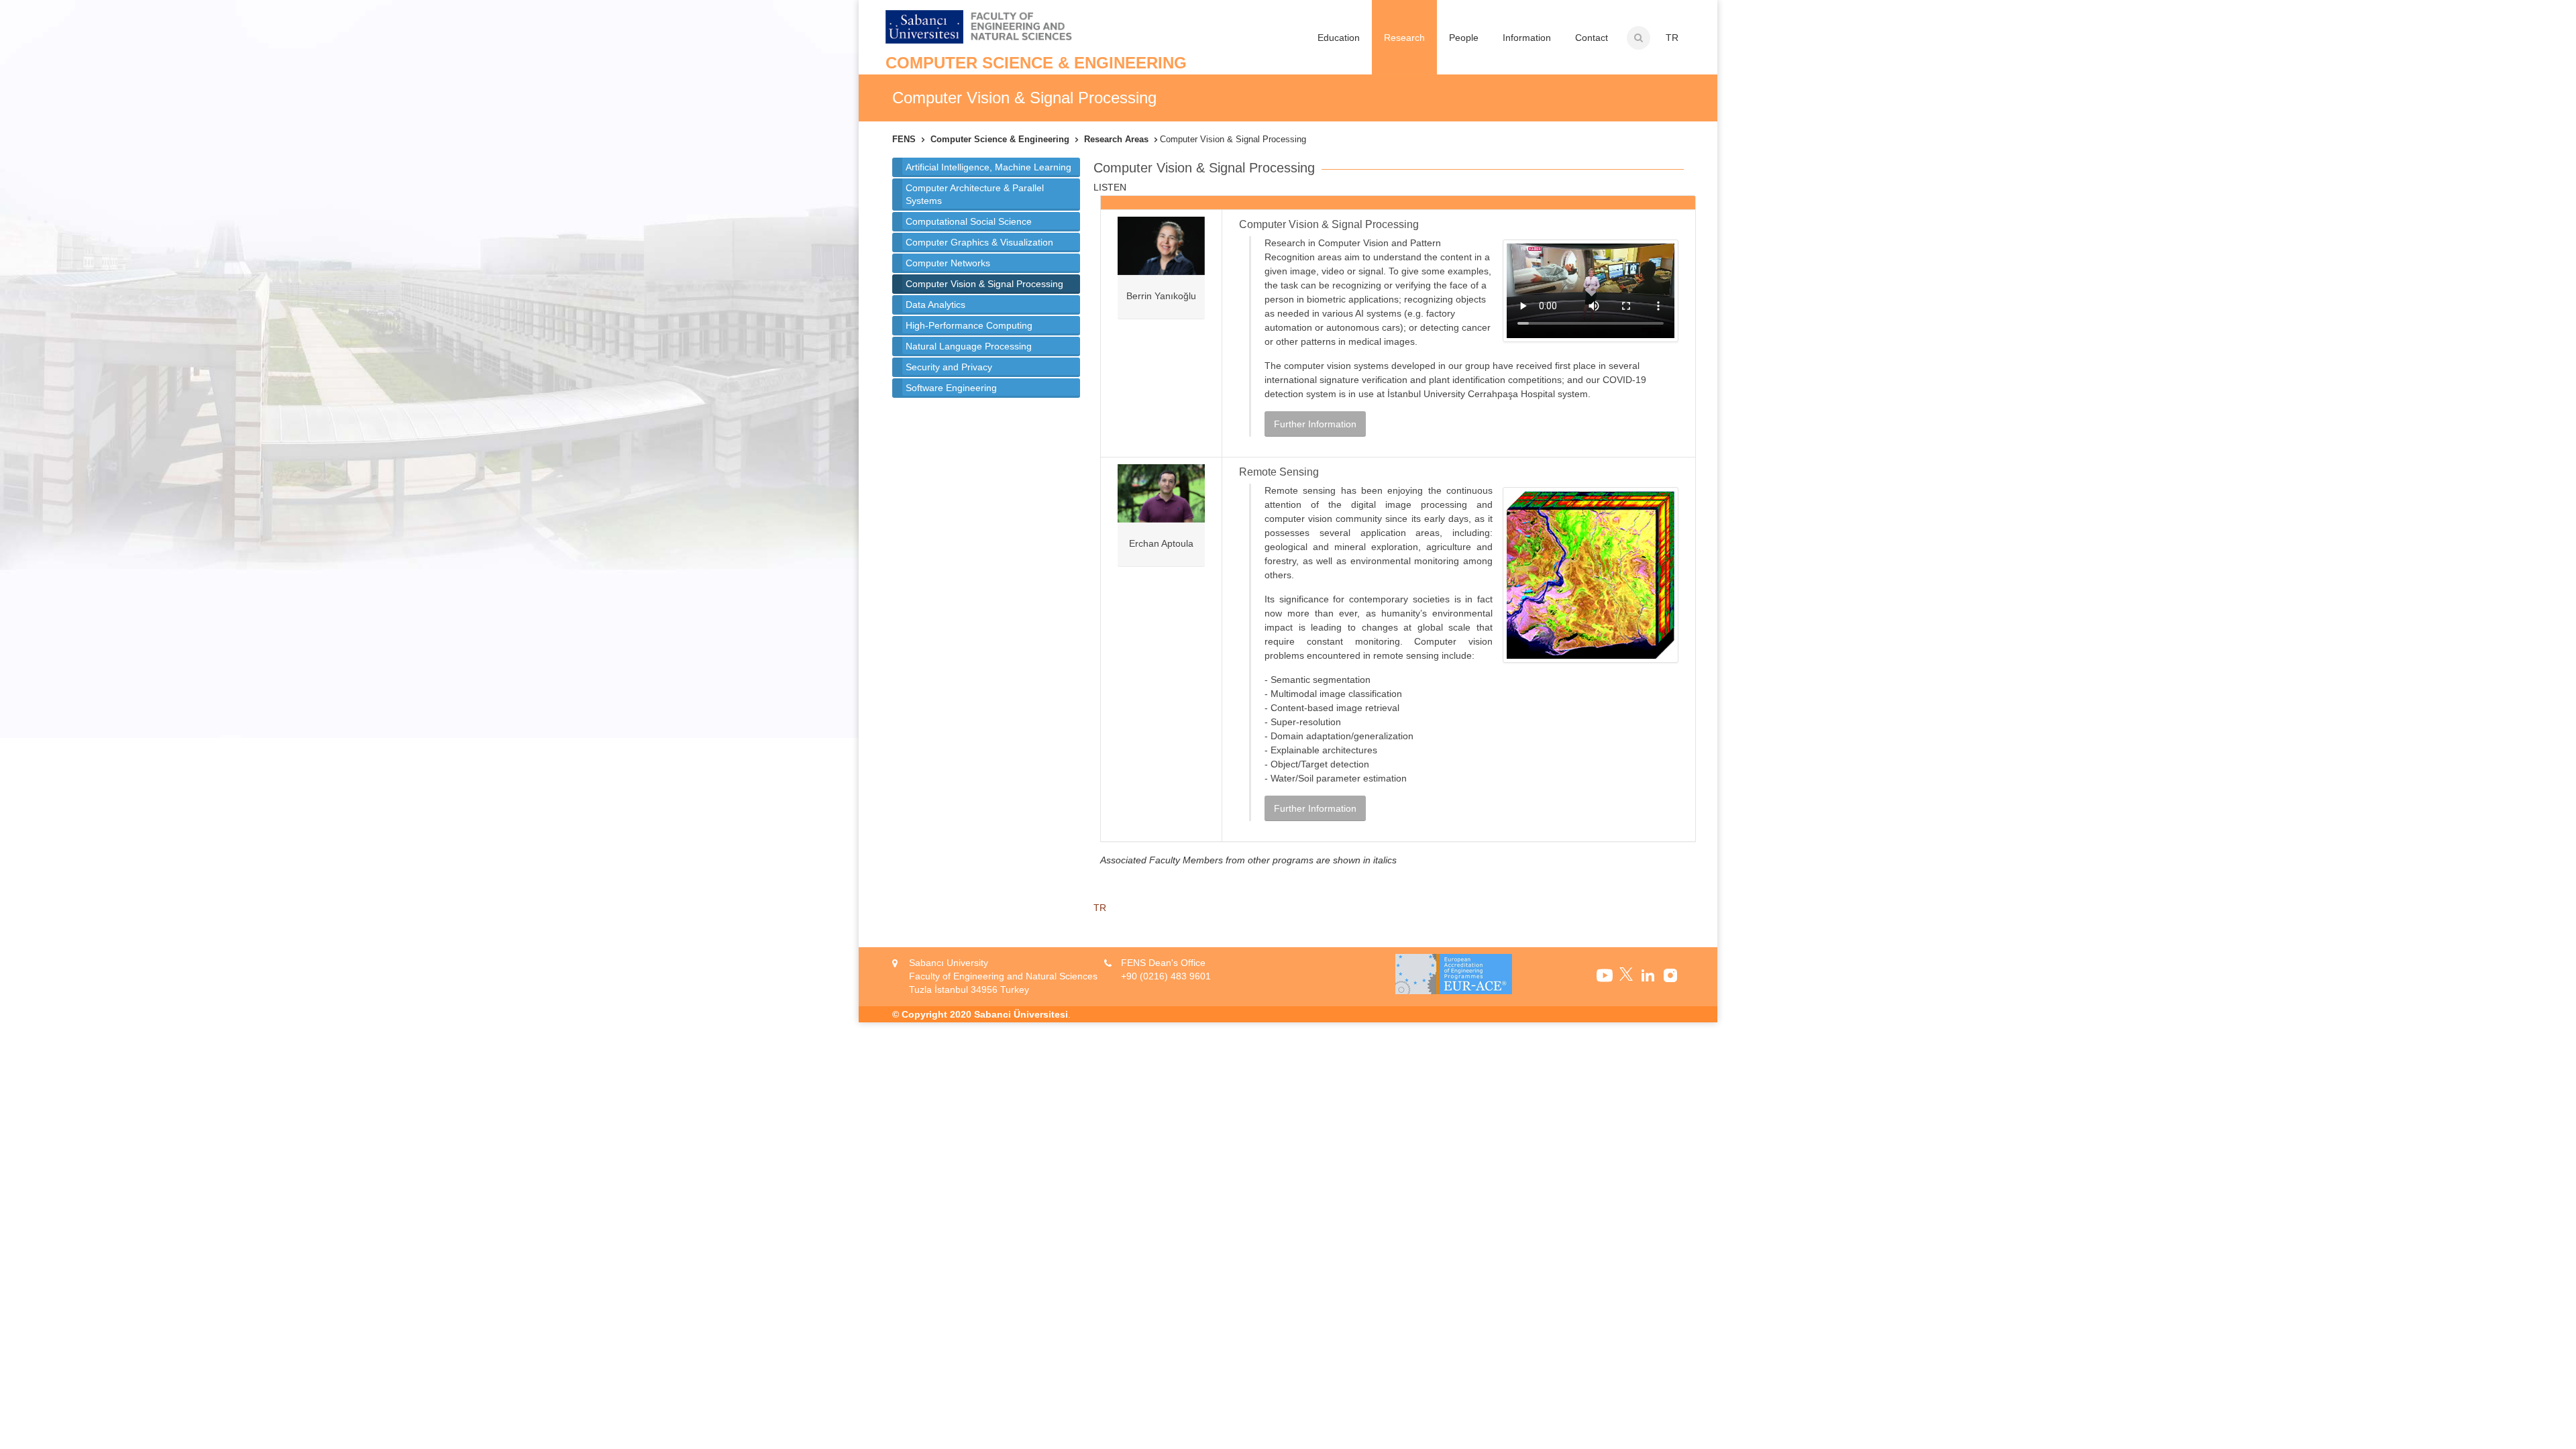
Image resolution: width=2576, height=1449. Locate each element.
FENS (904, 139)
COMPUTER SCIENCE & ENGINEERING (1036, 63)
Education (1339, 38)
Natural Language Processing (969, 346)
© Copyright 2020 (932, 1014)
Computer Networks (948, 263)
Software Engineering (951, 388)
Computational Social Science (969, 221)
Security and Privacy (949, 367)
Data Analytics (935, 305)
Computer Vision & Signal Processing (984, 284)
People (1464, 38)
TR (1672, 38)
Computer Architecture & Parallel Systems (975, 194)
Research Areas (1116, 139)
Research (1404, 38)
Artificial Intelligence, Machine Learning (988, 167)
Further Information (1315, 424)
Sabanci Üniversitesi (1021, 1014)
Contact (1592, 38)
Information (1527, 38)
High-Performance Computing (969, 325)
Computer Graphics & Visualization (979, 242)
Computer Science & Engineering (1000, 139)
